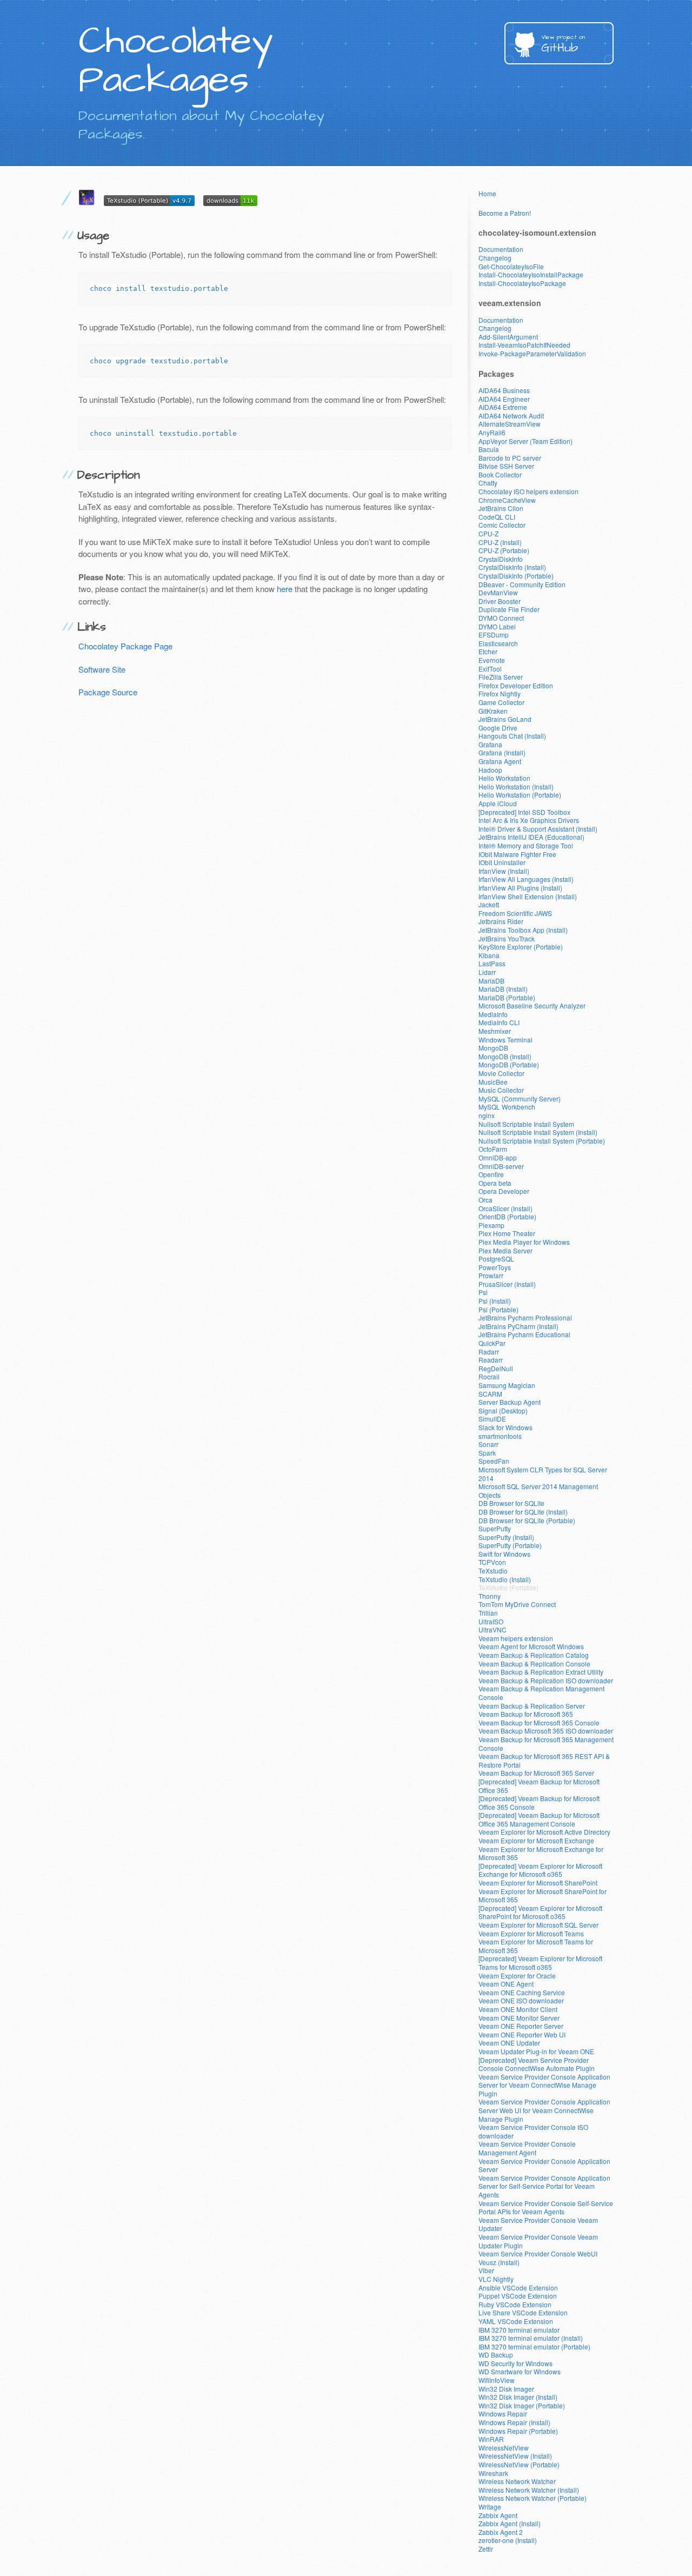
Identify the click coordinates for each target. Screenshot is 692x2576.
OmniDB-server (501, 1166)
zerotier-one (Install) (508, 2540)
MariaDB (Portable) (507, 997)
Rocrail (489, 1376)
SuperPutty (495, 1528)
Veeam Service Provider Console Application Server (544, 2165)
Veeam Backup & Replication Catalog (534, 1655)
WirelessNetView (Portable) (519, 2464)
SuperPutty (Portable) (510, 1545)
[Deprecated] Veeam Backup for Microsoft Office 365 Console (539, 1802)
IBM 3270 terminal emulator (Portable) (534, 2346)
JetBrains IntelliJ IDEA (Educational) (531, 837)
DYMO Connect (501, 618)
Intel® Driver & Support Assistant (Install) (538, 829)
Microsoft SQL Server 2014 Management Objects (538, 1491)
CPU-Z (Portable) (504, 550)
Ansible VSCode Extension (518, 2288)
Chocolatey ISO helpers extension (528, 491)
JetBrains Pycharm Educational (524, 1334)
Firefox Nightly (500, 693)
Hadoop (490, 770)
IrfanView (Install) (504, 871)
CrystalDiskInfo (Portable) (516, 576)
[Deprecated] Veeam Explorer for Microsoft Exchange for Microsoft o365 (540, 1870)
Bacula (489, 449)
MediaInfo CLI (499, 1022)
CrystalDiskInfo (501, 559)
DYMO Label (497, 626)
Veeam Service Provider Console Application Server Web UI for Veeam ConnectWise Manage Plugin (544, 2110)
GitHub (563, 45)
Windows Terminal (505, 1040)
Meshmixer (495, 1031)
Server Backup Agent (510, 1402)
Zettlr (486, 2549)
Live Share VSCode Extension (523, 2312)
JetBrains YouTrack (507, 938)
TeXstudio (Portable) (508, 1587)
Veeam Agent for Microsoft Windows (531, 1646)
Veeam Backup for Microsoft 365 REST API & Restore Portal (544, 1760)
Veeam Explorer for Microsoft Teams (531, 1933)
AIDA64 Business (504, 390)
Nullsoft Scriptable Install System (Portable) (542, 1141)
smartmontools (500, 1436)
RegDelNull (496, 1368)
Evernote (492, 660)
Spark (487, 1453)
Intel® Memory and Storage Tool (526, 845)
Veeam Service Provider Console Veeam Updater (538, 2224)
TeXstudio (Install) (505, 1579)
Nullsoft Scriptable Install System (526, 1124)
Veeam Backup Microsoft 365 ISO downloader (546, 1731)
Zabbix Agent (498, 2515)
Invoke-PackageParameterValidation (532, 353)
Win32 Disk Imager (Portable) (522, 2405)
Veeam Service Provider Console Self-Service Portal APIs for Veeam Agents (546, 2207)
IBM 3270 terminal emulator (519, 2330)
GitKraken (493, 711)
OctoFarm (493, 1149)
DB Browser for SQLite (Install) (523, 1512)
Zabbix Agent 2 (501, 2532)
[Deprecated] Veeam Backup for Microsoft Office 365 (539, 1786)
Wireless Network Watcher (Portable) (533, 2498)
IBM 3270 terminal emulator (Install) (531, 2338)
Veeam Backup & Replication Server (532, 1706)
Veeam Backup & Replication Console (534, 1664)
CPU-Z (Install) (500, 542)
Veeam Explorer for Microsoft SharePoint (538, 1883)
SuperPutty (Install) (506, 1537)
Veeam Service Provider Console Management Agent (527, 2148)
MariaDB (491, 981)
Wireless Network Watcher (517, 2481)
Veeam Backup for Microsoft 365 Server (536, 1773)
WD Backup (496, 2355)
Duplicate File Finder (509, 609)
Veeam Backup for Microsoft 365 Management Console (546, 1744)
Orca (485, 1200)
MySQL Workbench (507, 1107)
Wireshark (493, 2473)
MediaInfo (493, 1014)
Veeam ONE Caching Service (522, 1992)
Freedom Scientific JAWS (515, 913)
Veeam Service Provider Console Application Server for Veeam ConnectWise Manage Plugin (544, 2085)
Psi (483, 1292)
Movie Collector (501, 1073)
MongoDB (493, 1048)
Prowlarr (491, 1275)
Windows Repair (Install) (514, 2422)
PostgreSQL (496, 1259)
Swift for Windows (504, 1554)
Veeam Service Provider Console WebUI (538, 2253)
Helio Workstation (504, 778)
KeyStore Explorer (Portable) (521, 947)
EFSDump (494, 635)
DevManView (498, 592)
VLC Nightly (496, 2279)
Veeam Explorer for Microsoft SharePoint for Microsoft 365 (543, 1896)
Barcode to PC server (510, 458)
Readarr (491, 1360)
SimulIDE (492, 1419)
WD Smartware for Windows (520, 2371)
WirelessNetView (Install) (515, 2456)
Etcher (488, 651)
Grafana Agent (500, 761)
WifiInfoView (497, 2380)
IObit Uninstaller (502, 862)
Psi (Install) (495, 1301)
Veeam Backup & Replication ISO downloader (546, 1680)
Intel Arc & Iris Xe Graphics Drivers (529, 820)
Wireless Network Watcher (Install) (529, 2490)
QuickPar (492, 1343)
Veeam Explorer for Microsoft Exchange (536, 1840)
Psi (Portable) (498, 1309)
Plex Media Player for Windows (524, 1242)
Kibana (489, 955)
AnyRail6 (492, 432)
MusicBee (493, 1082)
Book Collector (500, 474)
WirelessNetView (504, 2448)
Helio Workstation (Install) (516, 786)
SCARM (490, 1394)
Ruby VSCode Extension (515, 2304)
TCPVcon (492, 1562)
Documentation (501, 249)
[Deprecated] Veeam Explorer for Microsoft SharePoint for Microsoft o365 (540, 1912)
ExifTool (490, 669)
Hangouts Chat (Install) (512, 736)
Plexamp (491, 1225)
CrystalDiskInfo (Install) (512, 567)
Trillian (488, 1613)
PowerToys (495, 1267)
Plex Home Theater (507, 1233)
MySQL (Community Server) (520, 1098)
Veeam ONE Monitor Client (518, 2009)
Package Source (108, 692)
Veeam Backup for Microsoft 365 (526, 1714)
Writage (490, 2507)
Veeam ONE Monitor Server (519, 2018)
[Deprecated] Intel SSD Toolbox (524, 812)
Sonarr (488, 1444)
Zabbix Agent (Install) (510, 2523)
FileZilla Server (501, 677)
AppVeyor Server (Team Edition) (525, 441)
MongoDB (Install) (505, 1056)
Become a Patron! (505, 213)
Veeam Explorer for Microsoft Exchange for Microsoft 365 (541, 1853)
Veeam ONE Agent (506, 1984)
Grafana (490, 744)
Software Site (102, 669)
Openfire (491, 1174)
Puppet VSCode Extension (518, 2296)
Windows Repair (503, 2414)
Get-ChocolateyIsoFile (511, 266)
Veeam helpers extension (516, 1638)
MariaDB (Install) (503, 989)
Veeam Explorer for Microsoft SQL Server (538, 1925)
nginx (487, 1115)
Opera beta (495, 1183)
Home (487, 193)
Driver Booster (500, 601)
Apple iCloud (498, 803)
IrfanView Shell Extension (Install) (528, 896)
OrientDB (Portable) (507, 1216)
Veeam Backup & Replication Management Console (541, 1693)
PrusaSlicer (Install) (507, 1284)
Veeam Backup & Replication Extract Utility (541, 1672)
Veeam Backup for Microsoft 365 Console (539, 1722)
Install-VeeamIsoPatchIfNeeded (524, 345)
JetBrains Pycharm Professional (525, 1317)
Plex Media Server (505, 1250)
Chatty (488, 483)
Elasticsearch (498, 643)
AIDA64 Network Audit (511, 416)
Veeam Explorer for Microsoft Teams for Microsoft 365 (536, 1946)
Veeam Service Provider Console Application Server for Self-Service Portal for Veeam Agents (544, 2186)
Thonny (490, 1596)
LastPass (492, 963)
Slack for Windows (505, 1427)
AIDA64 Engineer (504, 399)
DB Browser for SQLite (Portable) (527, 1520)
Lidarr (487, 972)
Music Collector (501, 1090)
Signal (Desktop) (503, 1410)
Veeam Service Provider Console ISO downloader (533, 2131)
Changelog (495, 258)
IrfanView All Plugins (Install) (520, 888)
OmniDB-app (498, 1157)
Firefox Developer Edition (516, 685)
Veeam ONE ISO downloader (521, 2000)
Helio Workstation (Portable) (520, 795)
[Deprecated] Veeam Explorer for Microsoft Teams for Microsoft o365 (540, 1963)
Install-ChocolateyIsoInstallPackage (531, 274)
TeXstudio (493, 1571)
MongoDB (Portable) (509, 1064)
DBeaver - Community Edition (522, 584)
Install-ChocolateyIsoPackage (522, 283)
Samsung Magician (507, 1385)
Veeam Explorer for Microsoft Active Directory (544, 1832)
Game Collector (501, 702)
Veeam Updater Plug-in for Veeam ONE (536, 2051)
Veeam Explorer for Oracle (517, 1976)
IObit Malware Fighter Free (517, 854)
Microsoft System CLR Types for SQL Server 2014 (543, 1474)
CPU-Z (488, 533)
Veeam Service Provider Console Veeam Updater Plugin (538, 2241)
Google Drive (498, 728)
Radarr (489, 1352)
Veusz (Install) (499, 2262)
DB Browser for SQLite (511, 1503)
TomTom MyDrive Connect (517, 1604)
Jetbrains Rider (501, 921)
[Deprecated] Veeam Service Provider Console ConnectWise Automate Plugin (537, 2064)
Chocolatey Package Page (125, 646)
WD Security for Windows (515, 2363)
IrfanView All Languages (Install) (526, 879)
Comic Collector (502, 525)
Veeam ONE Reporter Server (521, 2026)
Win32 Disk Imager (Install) (518, 2397)
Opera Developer (504, 1191)
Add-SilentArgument (508, 337)
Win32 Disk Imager (506, 2389)
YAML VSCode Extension (516, 2321)
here (285, 589)
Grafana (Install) (502, 752)
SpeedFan (494, 1461)
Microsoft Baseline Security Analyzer (532, 1005)
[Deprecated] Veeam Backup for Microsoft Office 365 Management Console (539, 1819)
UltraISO (491, 1621)
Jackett (489, 904)
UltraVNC (493, 1629)
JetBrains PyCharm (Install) (518, 1326)
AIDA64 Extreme (503, 407)
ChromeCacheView (507, 500)
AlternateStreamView (510, 424)
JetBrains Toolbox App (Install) (523, 930)
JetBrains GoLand (505, 719)
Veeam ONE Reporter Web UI (522, 2034)
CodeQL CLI (497, 517)
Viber (486, 2270)
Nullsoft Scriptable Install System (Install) (538, 1132)
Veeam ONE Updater (509, 2043)
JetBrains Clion (501, 508)
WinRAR (491, 2439)
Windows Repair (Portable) (518, 2431)
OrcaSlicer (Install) (505, 1208)
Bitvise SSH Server (506, 466)
